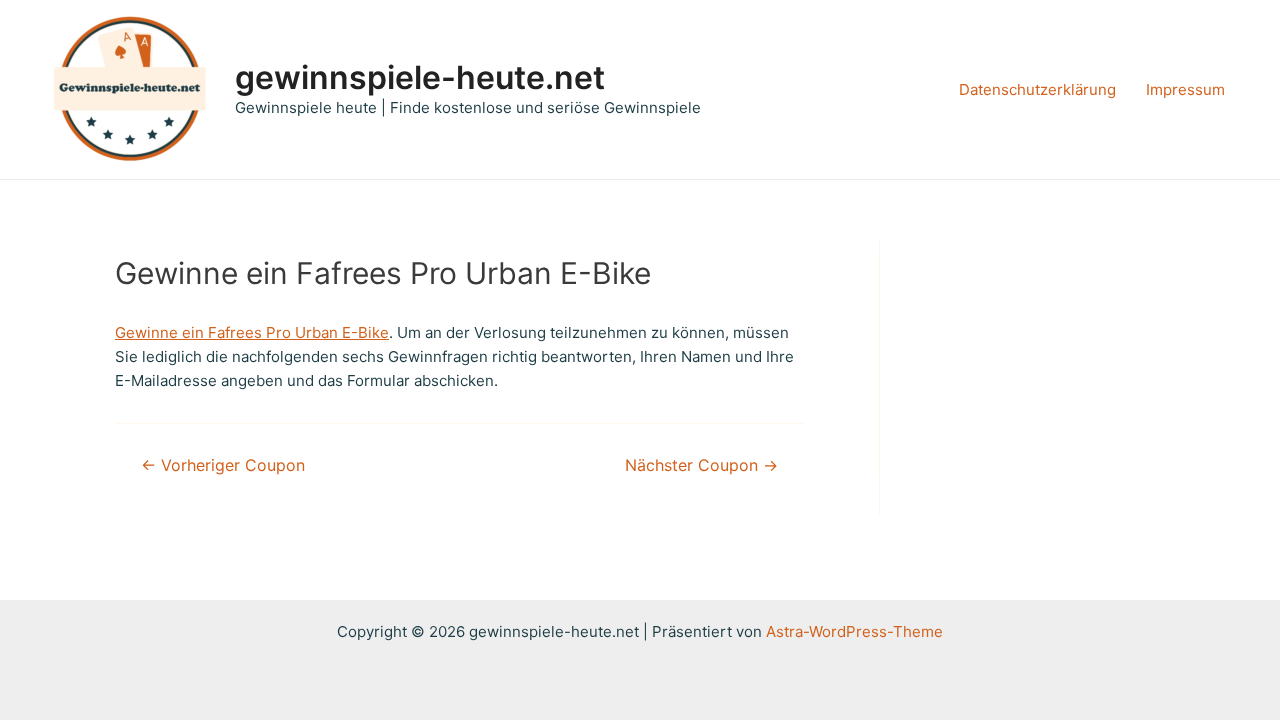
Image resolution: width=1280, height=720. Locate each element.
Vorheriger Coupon (223, 466)
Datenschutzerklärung (1037, 89)
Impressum (1185, 89)
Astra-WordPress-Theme (854, 631)
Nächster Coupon (701, 466)
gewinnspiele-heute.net (420, 77)
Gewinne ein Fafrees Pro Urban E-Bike (252, 332)
